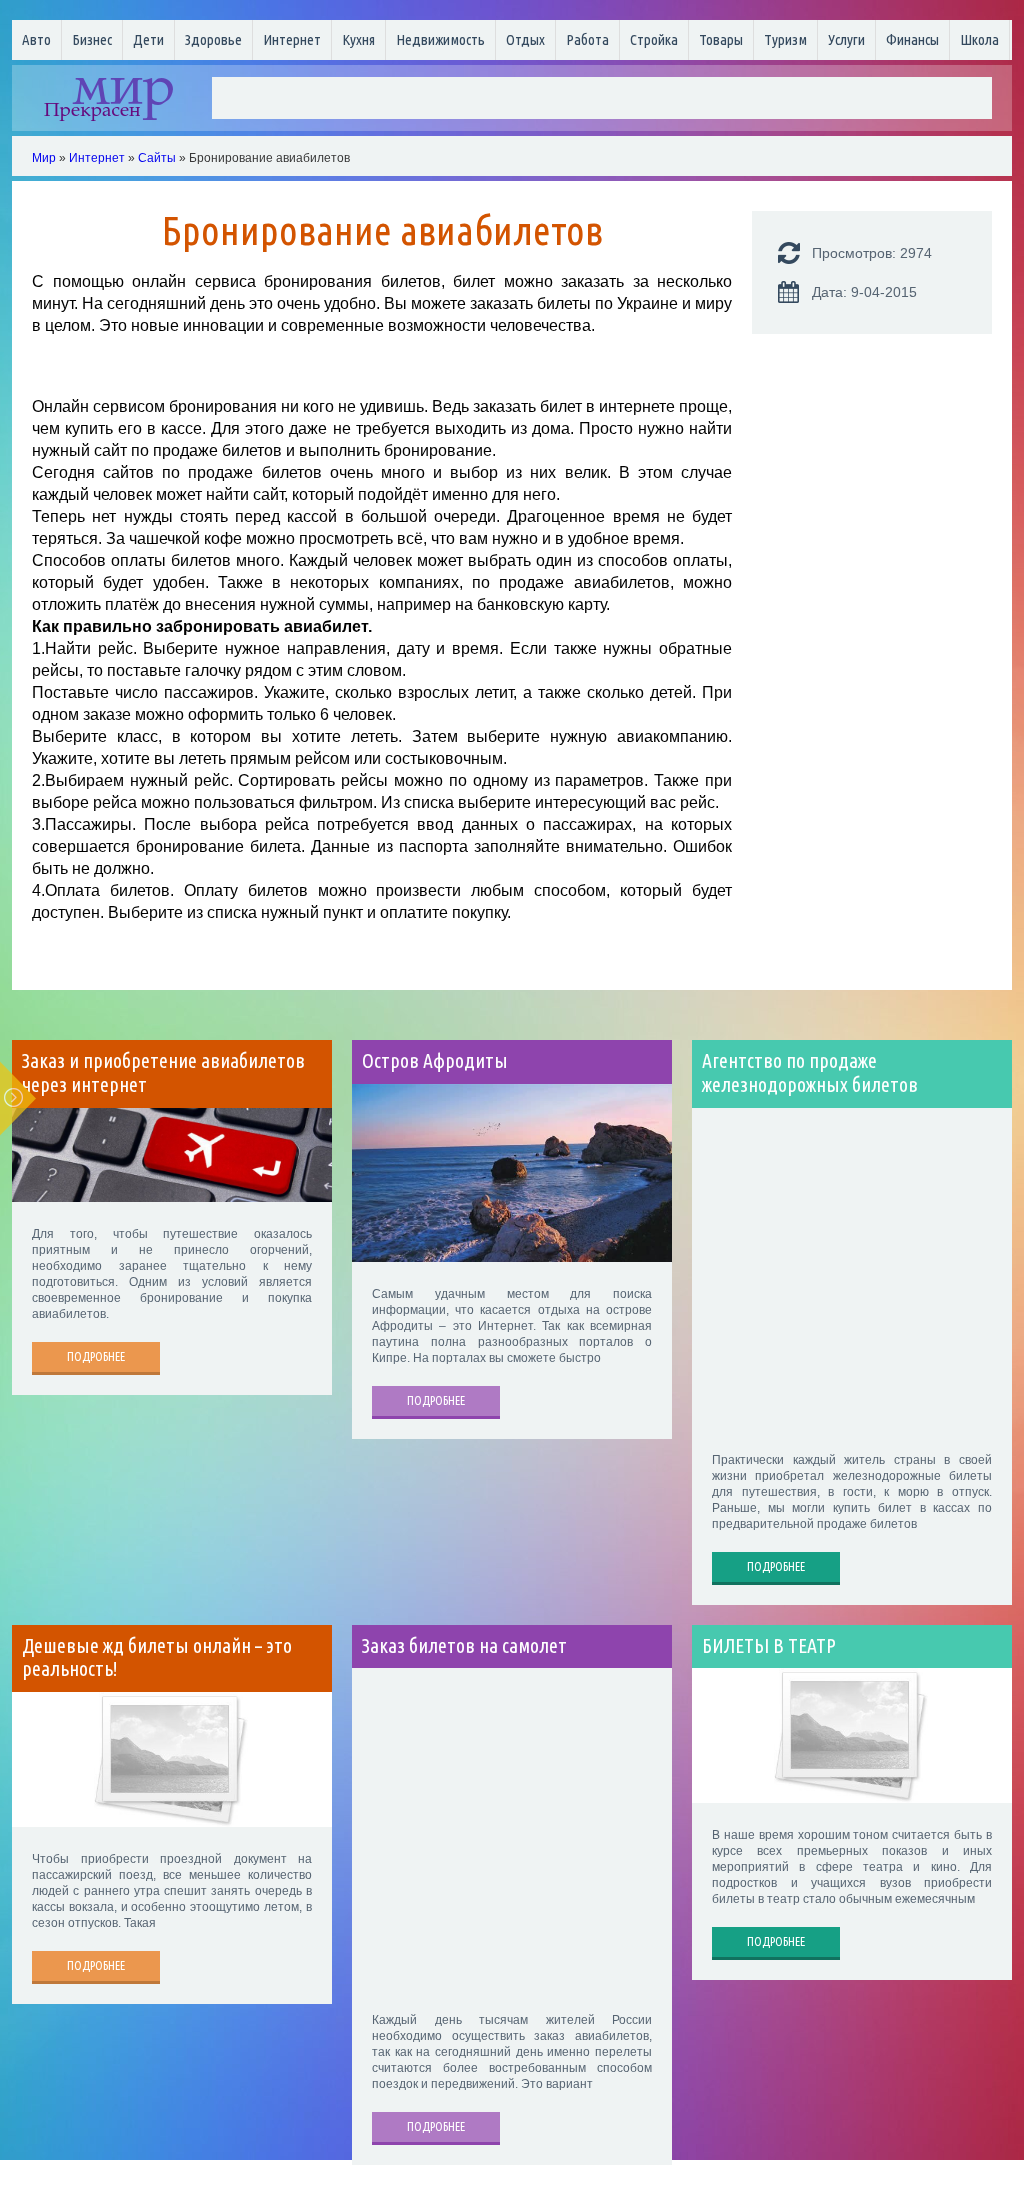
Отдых (525, 39)
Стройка (654, 39)
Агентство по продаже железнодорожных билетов (810, 1073)
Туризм (785, 39)
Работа (587, 39)
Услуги (846, 39)
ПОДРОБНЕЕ (96, 1356)
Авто (36, 39)
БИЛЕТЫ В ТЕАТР (769, 1646)
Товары (721, 39)
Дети (148, 39)
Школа (979, 39)
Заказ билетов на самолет (464, 1646)
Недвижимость (440, 39)
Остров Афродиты (435, 1061)
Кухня (358, 39)
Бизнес (92, 39)
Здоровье (213, 39)
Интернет (292, 39)
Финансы (912, 39)
